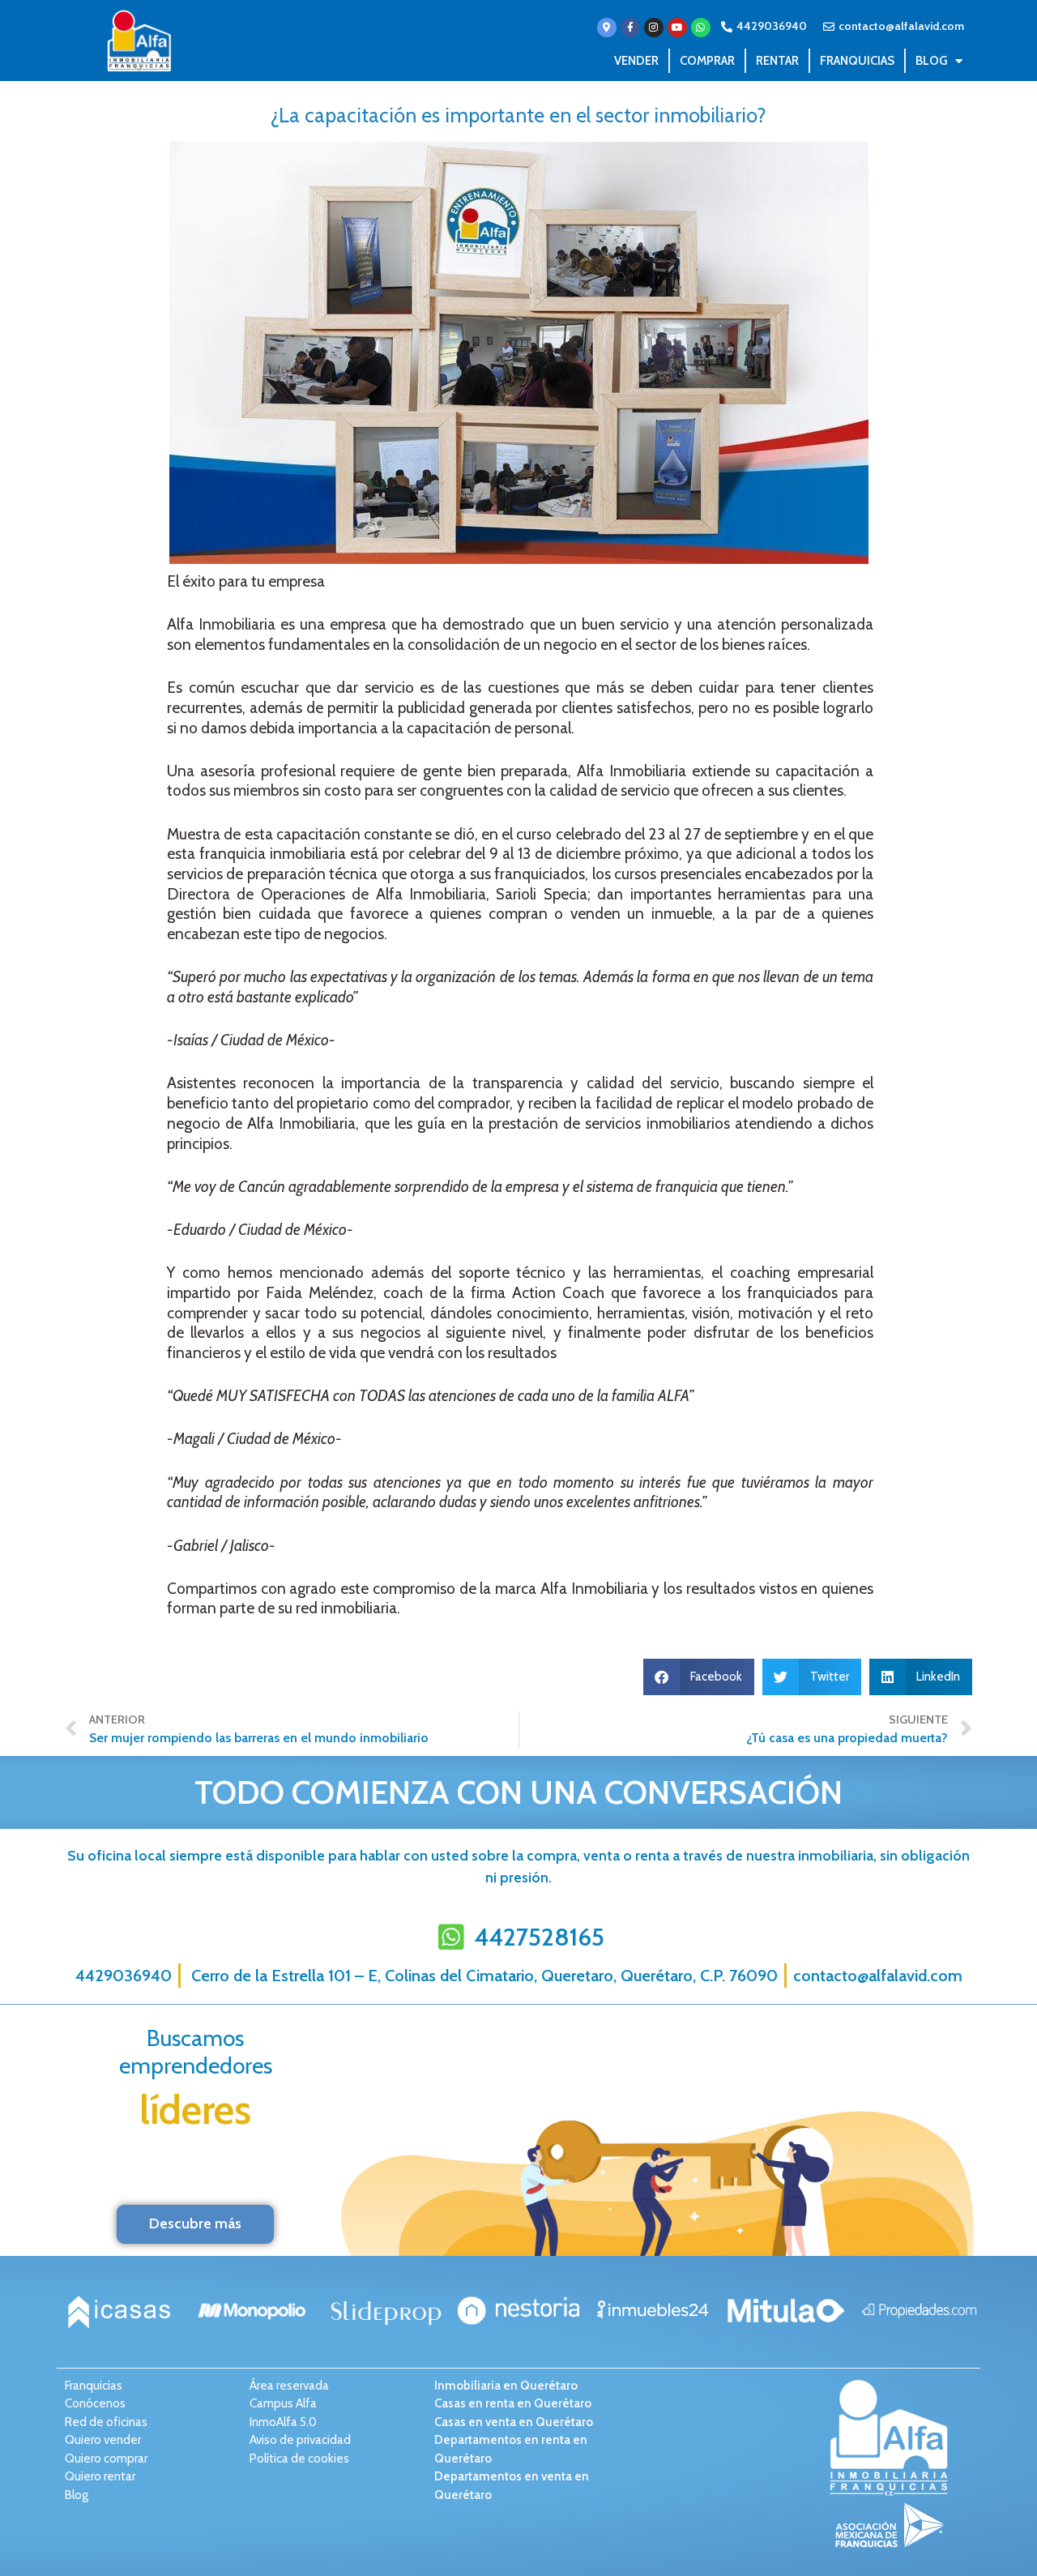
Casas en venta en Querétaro (514, 2422)
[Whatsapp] (701, 28)
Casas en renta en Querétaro (513, 2403)
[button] (699, 1677)
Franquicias (857, 61)
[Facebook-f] (630, 28)
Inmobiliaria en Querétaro (506, 2386)
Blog (931, 61)
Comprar (707, 61)
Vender (636, 61)
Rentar (777, 61)
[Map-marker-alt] (607, 28)
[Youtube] (677, 28)
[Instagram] (654, 28)
